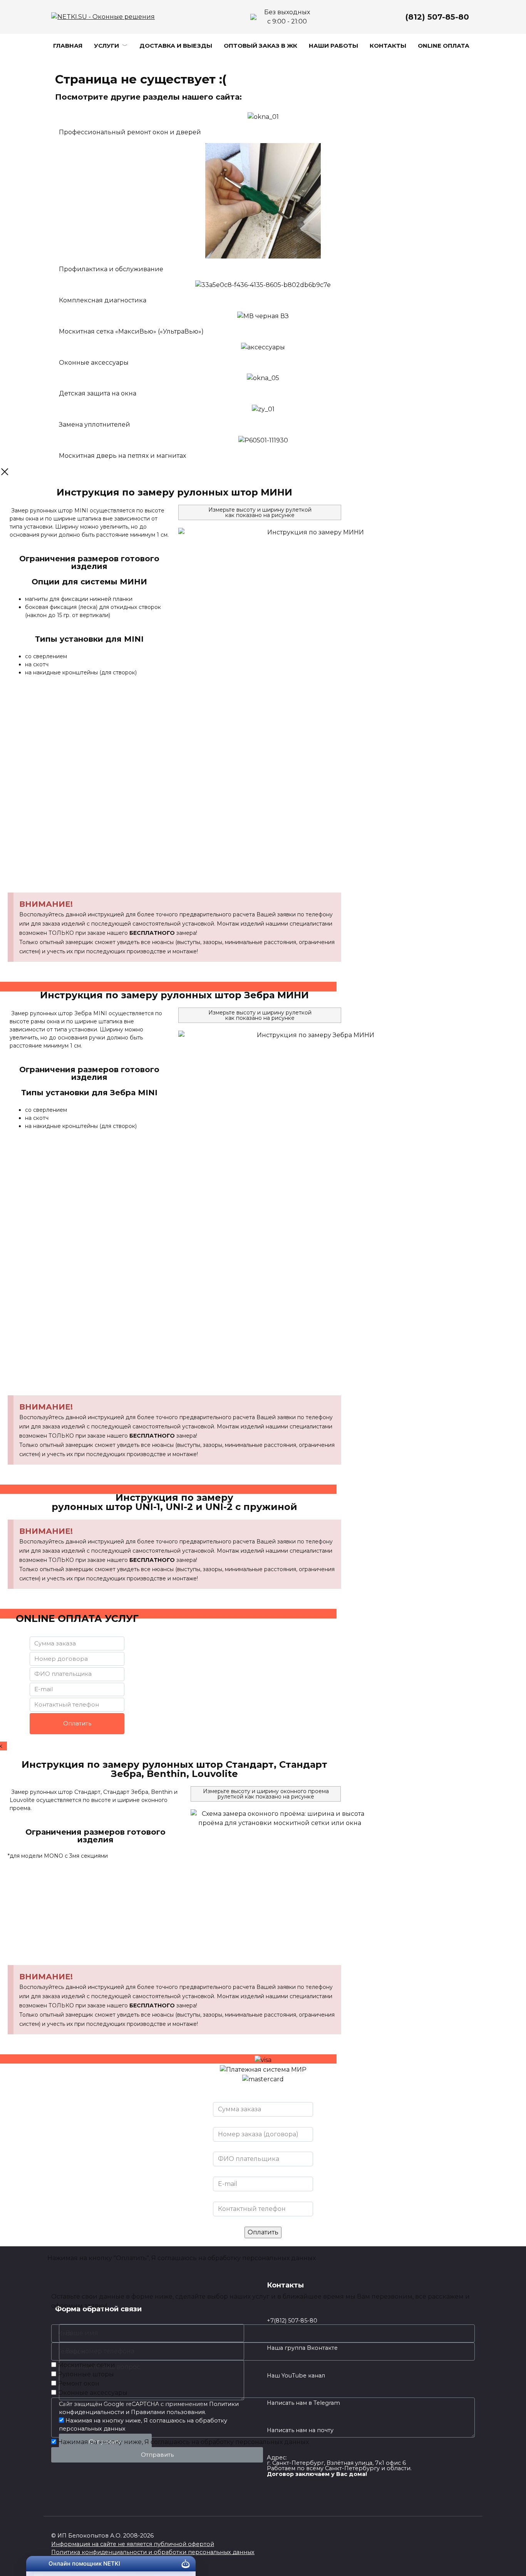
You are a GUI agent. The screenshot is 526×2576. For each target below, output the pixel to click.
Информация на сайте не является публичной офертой (133, 2544)
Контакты (388, 46)
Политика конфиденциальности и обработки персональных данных (153, 2552)
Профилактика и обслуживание (111, 269)
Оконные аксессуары (94, 363)
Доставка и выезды (176, 46)
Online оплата (444, 46)
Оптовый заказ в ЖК (260, 46)
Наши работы (333, 46)
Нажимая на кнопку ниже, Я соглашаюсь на (183, 2442)
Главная (68, 46)
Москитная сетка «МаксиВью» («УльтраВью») (131, 331)
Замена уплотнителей (95, 425)
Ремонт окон (79, 2383)
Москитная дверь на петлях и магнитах (122, 456)
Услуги (106, 46)
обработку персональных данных (262, 2258)
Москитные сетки (86, 2365)
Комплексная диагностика (103, 300)
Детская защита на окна (98, 393)
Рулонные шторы (86, 2374)
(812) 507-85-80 (437, 17)
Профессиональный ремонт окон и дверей (130, 132)
